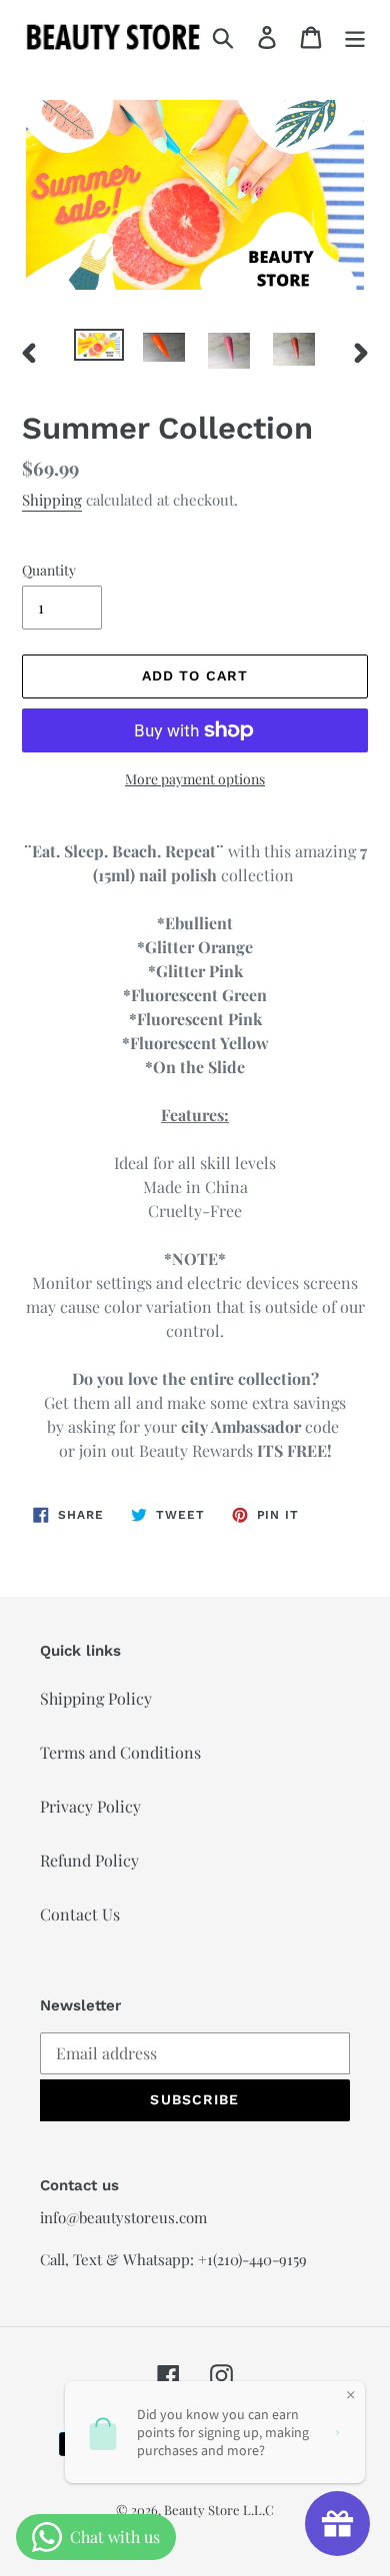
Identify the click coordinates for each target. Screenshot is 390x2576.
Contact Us (80, 1914)
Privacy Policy (90, 1806)
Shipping (52, 500)
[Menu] (355, 36)
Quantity (49, 570)
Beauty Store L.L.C (219, 2510)
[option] (99, 351)
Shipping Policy (96, 1698)
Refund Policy (89, 1860)
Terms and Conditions (120, 1752)
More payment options (195, 779)
